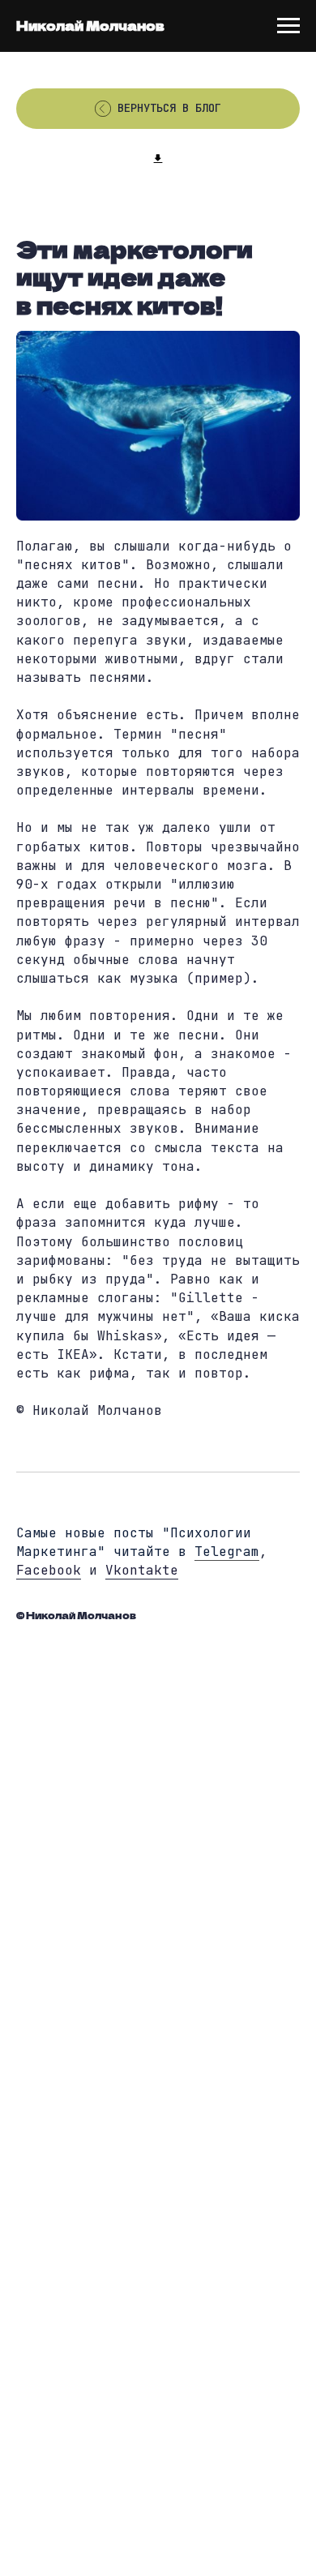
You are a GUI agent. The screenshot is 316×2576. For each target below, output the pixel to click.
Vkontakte (142, 1570)
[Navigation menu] (288, 26)
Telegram (227, 1552)
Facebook (49, 1570)
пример (219, 978)
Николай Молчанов (90, 25)
